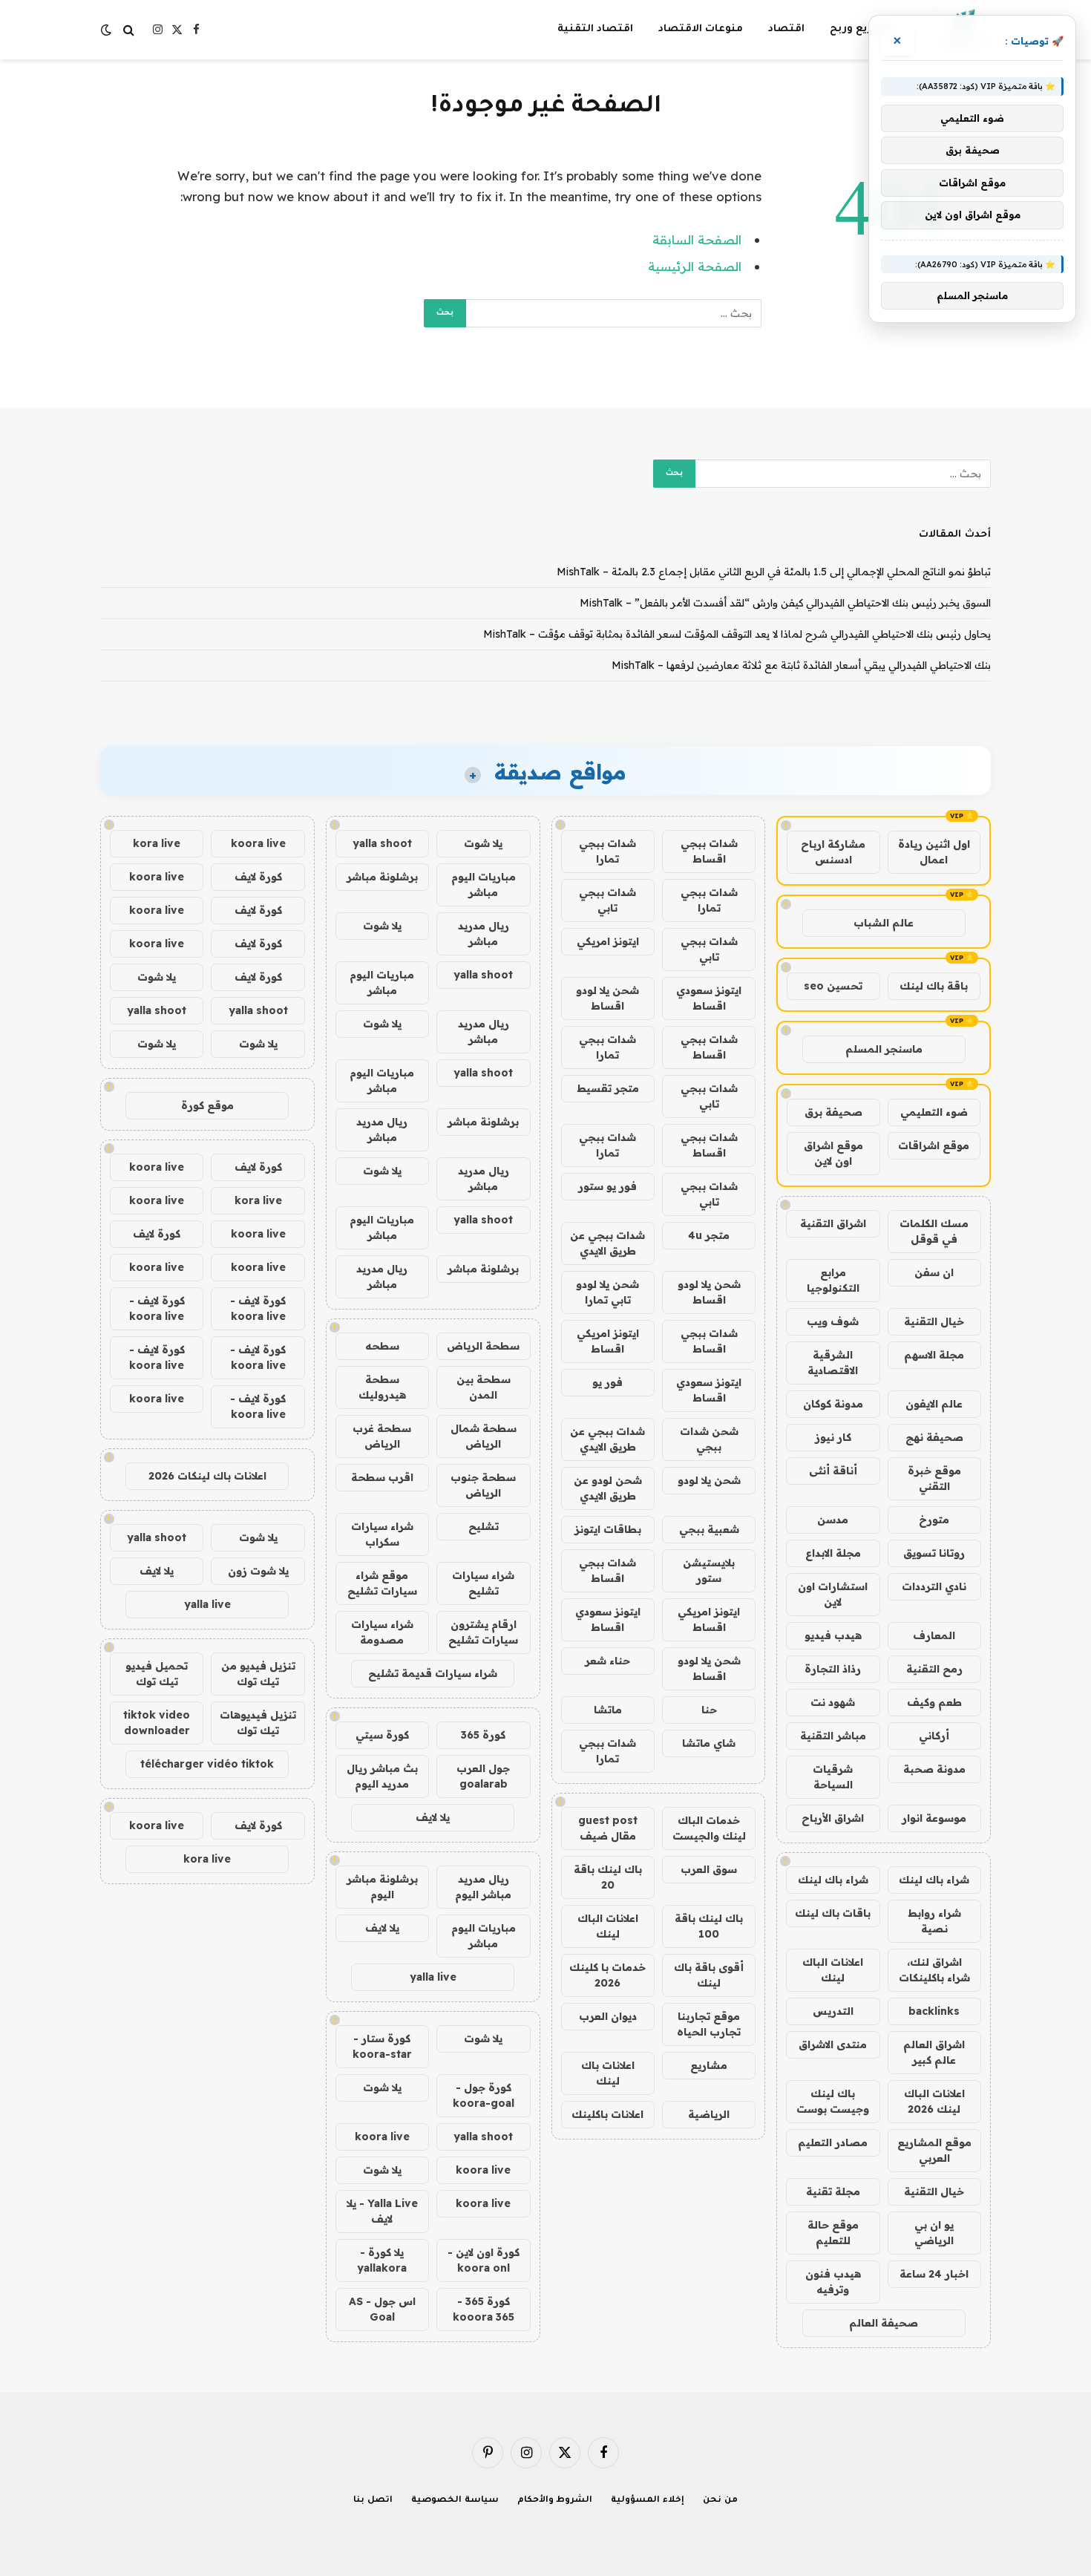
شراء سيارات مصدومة (382, 1632)
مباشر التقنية (833, 1736)
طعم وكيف (934, 1702)
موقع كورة (207, 1105)
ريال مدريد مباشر (484, 934)
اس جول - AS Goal (382, 2309)
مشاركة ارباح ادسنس (833, 852)
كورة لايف (258, 877)
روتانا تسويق (934, 1553)
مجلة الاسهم (934, 1355)
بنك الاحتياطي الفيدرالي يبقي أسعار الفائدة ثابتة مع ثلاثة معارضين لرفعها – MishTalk (801, 665)
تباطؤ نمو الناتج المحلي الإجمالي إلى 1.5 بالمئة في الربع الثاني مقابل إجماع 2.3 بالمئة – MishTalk (774, 572)
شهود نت (833, 1702)
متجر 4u (709, 1235)
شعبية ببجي (709, 1529)
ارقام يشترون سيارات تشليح (483, 1632)
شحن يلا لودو (709, 1480)
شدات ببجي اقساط (709, 851)
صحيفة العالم (884, 2323)
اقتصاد (786, 29)
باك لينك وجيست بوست (833, 2101)
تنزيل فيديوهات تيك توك (258, 1723)
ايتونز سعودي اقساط (709, 998)
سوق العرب (709, 1869)
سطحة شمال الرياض (484, 1436)
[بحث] (129, 30)
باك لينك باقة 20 (608, 1877)
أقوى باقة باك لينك (709, 1975)
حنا (709, 1710)
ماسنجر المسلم (884, 1049)
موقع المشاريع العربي (934, 2150)
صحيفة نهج (934, 1437)
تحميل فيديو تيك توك (157, 1674)
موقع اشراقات (934, 1145)
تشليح (484, 1526)
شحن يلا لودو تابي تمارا (607, 1292)
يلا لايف (433, 1817)
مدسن (833, 1520)
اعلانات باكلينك (607, 2114)
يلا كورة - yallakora (382, 2260)
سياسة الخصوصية (455, 2501)
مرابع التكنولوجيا (833, 1280)
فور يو (607, 1382)
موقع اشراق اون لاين (833, 1153)
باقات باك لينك (833, 1913)
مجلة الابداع (833, 1553)
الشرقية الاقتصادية (833, 1363)
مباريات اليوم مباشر (484, 885)
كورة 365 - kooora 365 (484, 2309)
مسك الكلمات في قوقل (934, 1231)
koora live (382, 2137)
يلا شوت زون (258, 1571)
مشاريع (709, 2065)
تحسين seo (833, 986)
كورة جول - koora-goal (484, 2095)
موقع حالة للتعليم (833, 2233)
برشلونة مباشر (382, 877)
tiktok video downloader (157, 1723)
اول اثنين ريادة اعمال (934, 852)
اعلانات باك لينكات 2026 (207, 1476)
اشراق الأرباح (833, 1818)
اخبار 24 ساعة (934, 2274)
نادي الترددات (934, 1586)
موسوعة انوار (934, 1818)
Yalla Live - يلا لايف (382, 2211)
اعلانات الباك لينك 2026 (934, 2101)
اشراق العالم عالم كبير (934, 2052)
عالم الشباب (884, 923)
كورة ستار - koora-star (382, 2046)
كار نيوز (833, 1437)
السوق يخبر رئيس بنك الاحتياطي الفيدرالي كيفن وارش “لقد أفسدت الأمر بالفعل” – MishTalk (785, 603)
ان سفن (934, 1272)
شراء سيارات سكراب (382, 1534)
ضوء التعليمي (934, 1112)
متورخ (934, 1520)
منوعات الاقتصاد (701, 29)
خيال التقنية (934, 1321)
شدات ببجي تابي (607, 900)
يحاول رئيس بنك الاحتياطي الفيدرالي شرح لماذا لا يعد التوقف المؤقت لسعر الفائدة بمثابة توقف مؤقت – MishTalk (737, 634)
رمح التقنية (934, 1669)
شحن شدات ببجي (709, 1439)
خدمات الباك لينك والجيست (709, 1828)
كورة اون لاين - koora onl (484, 2260)
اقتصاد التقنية (595, 29)
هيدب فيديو (833, 1635)
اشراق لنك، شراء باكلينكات (934, 1970)
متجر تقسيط (608, 1088)
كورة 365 (483, 1735)
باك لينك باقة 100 (709, 1926)
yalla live (433, 1977)
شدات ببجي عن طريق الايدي (607, 1243)
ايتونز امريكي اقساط (608, 1341)
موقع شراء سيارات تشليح (382, 1583)
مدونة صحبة (934, 1769)
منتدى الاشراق (833, 2044)
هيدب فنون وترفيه (833, 2282)
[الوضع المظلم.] (108, 30)
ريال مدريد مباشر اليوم (483, 1887)
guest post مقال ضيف (608, 1828)
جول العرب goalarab (483, 1776)
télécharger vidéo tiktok (207, 1764)
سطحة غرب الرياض (382, 1436)
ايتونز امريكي (608, 941)
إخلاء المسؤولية (648, 2501)
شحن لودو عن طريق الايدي (608, 1488)
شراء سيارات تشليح (483, 1583)
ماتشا (608, 1710)
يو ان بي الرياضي (934, 2233)
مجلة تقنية (833, 2191)
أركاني (934, 1736)
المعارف (934, 1635)
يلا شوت (483, 843)
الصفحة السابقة (697, 239)
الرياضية (709, 2114)
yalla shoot (382, 843)
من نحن (720, 2501)
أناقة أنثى (833, 1471)
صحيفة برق (833, 1112)
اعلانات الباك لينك (833, 1970)
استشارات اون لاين (833, 1594)
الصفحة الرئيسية (695, 266)
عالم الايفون (934, 1404)
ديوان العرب (608, 2016)
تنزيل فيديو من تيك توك (258, 1674)
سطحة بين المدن (484, 1387)
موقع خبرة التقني (934, 1478)
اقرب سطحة (382, 1477)
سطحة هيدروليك (382, 1387)
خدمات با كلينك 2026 (607, 1975)
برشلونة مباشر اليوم (382, 1887)
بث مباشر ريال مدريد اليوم (382, 1776)
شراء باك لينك (934, 1880)
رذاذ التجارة (833, 1669)
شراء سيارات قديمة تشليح (433, 1673)
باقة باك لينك (934, 986)
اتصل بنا (373, 2501)
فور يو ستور (607, 1186)
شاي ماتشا (709, 1743)
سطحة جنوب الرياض (483, 1485)
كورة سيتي (382, 1735)
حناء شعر (607, 1661)
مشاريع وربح (862, 29)
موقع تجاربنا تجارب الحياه (709, 2024)
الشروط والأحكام (555, 2501)
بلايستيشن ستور (709, 1570)
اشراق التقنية (833, 1223)
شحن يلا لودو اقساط (607, 998)
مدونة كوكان (833, 1404)
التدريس (833, 2011)
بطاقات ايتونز (608, 1529)
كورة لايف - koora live (258, 1308)
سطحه (382, 1346)
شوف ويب (833, 1321)
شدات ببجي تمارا (607, 851)
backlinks (934, 2011)
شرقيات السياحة (833, 1777)
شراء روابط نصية (934, 1921)
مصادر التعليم (833, 2142)
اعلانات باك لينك (608, 2073)
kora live (157, 843)
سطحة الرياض (483, 1346)
